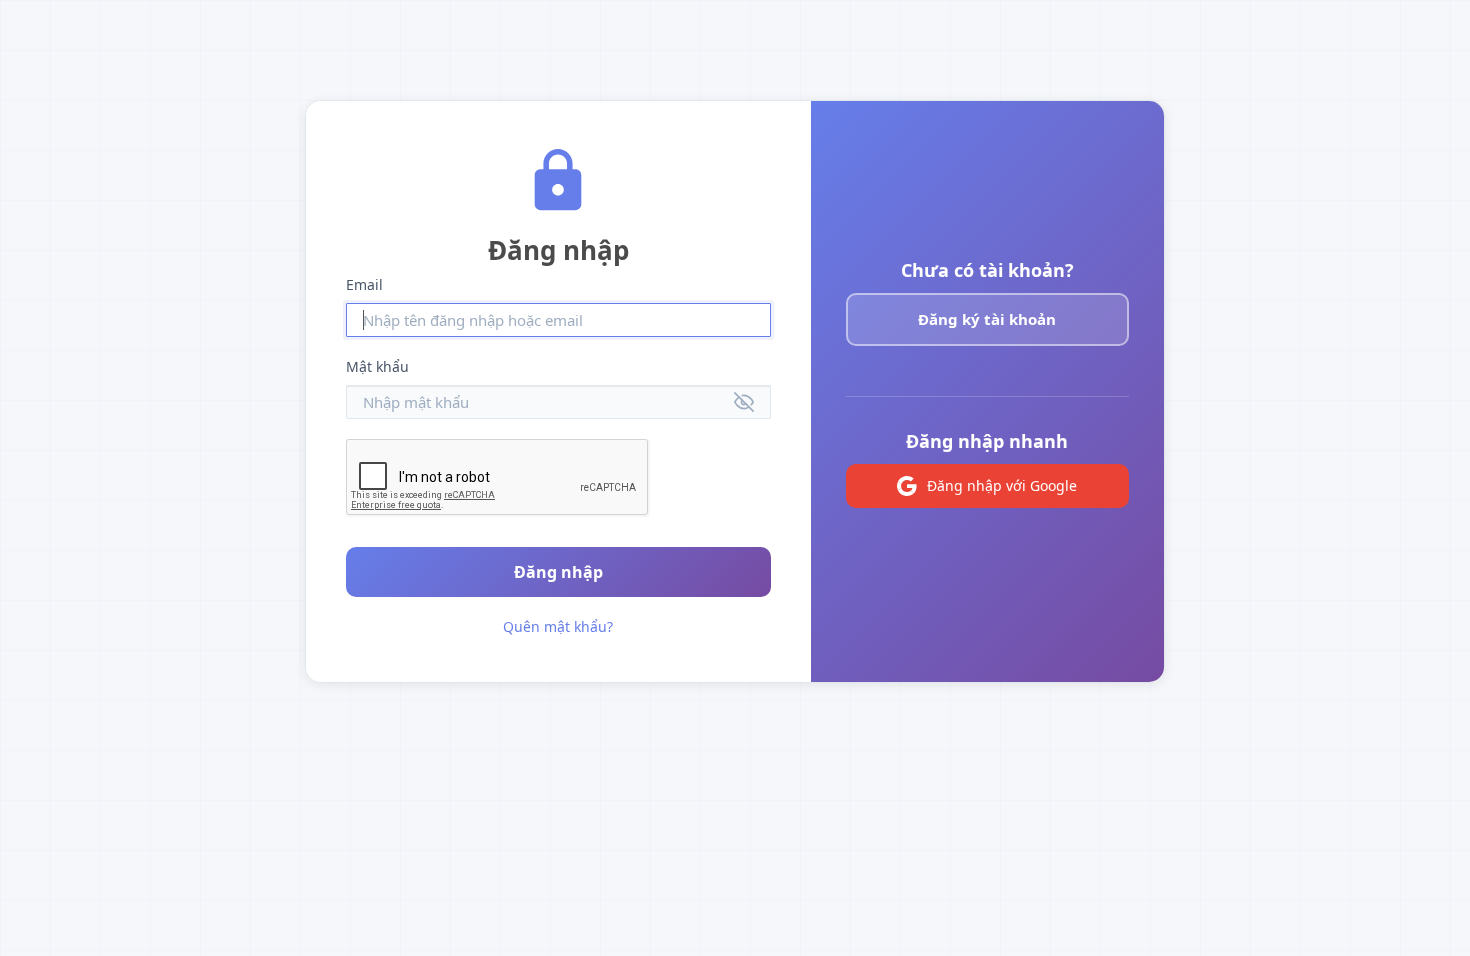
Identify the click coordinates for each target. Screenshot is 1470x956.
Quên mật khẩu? (558, 626)
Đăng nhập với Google (1002, 485)
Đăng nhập (558, 572)
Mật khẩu (377, 366)
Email (364, 284)
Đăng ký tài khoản (987, 319)
